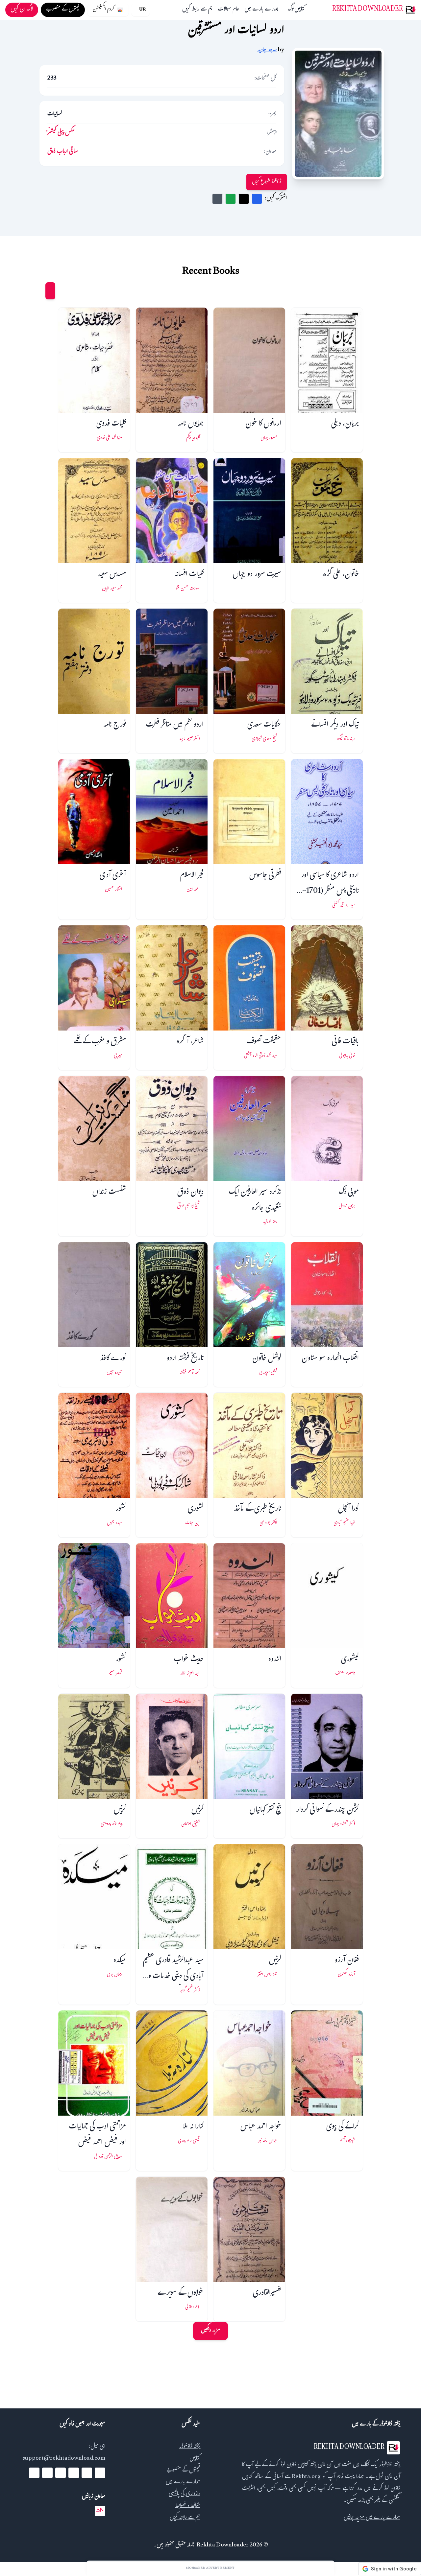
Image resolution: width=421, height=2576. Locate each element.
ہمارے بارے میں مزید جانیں (372, 2518)
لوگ (291, 10)
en (100, 2511)
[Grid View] (50, 291)
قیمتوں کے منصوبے (183, 2471)
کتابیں (300, 10)
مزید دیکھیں (210, 2331)
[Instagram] (61, 2473)
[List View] (38, 291)
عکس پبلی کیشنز (61, 133)
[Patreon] (34, 2473)
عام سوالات (228, 10)
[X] (87, 2473)
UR (142, 10)
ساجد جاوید (267, 50)
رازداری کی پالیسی (184, 2494)
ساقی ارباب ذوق (63, 152)
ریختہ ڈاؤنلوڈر (190, 2447)
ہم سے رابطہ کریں (197, 10)
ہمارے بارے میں (261, 10)
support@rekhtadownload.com (64, 2459)
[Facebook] (100, 2473)
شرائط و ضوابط (188, 2506)
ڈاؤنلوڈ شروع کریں (267, 182)
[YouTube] (74, 2473)
